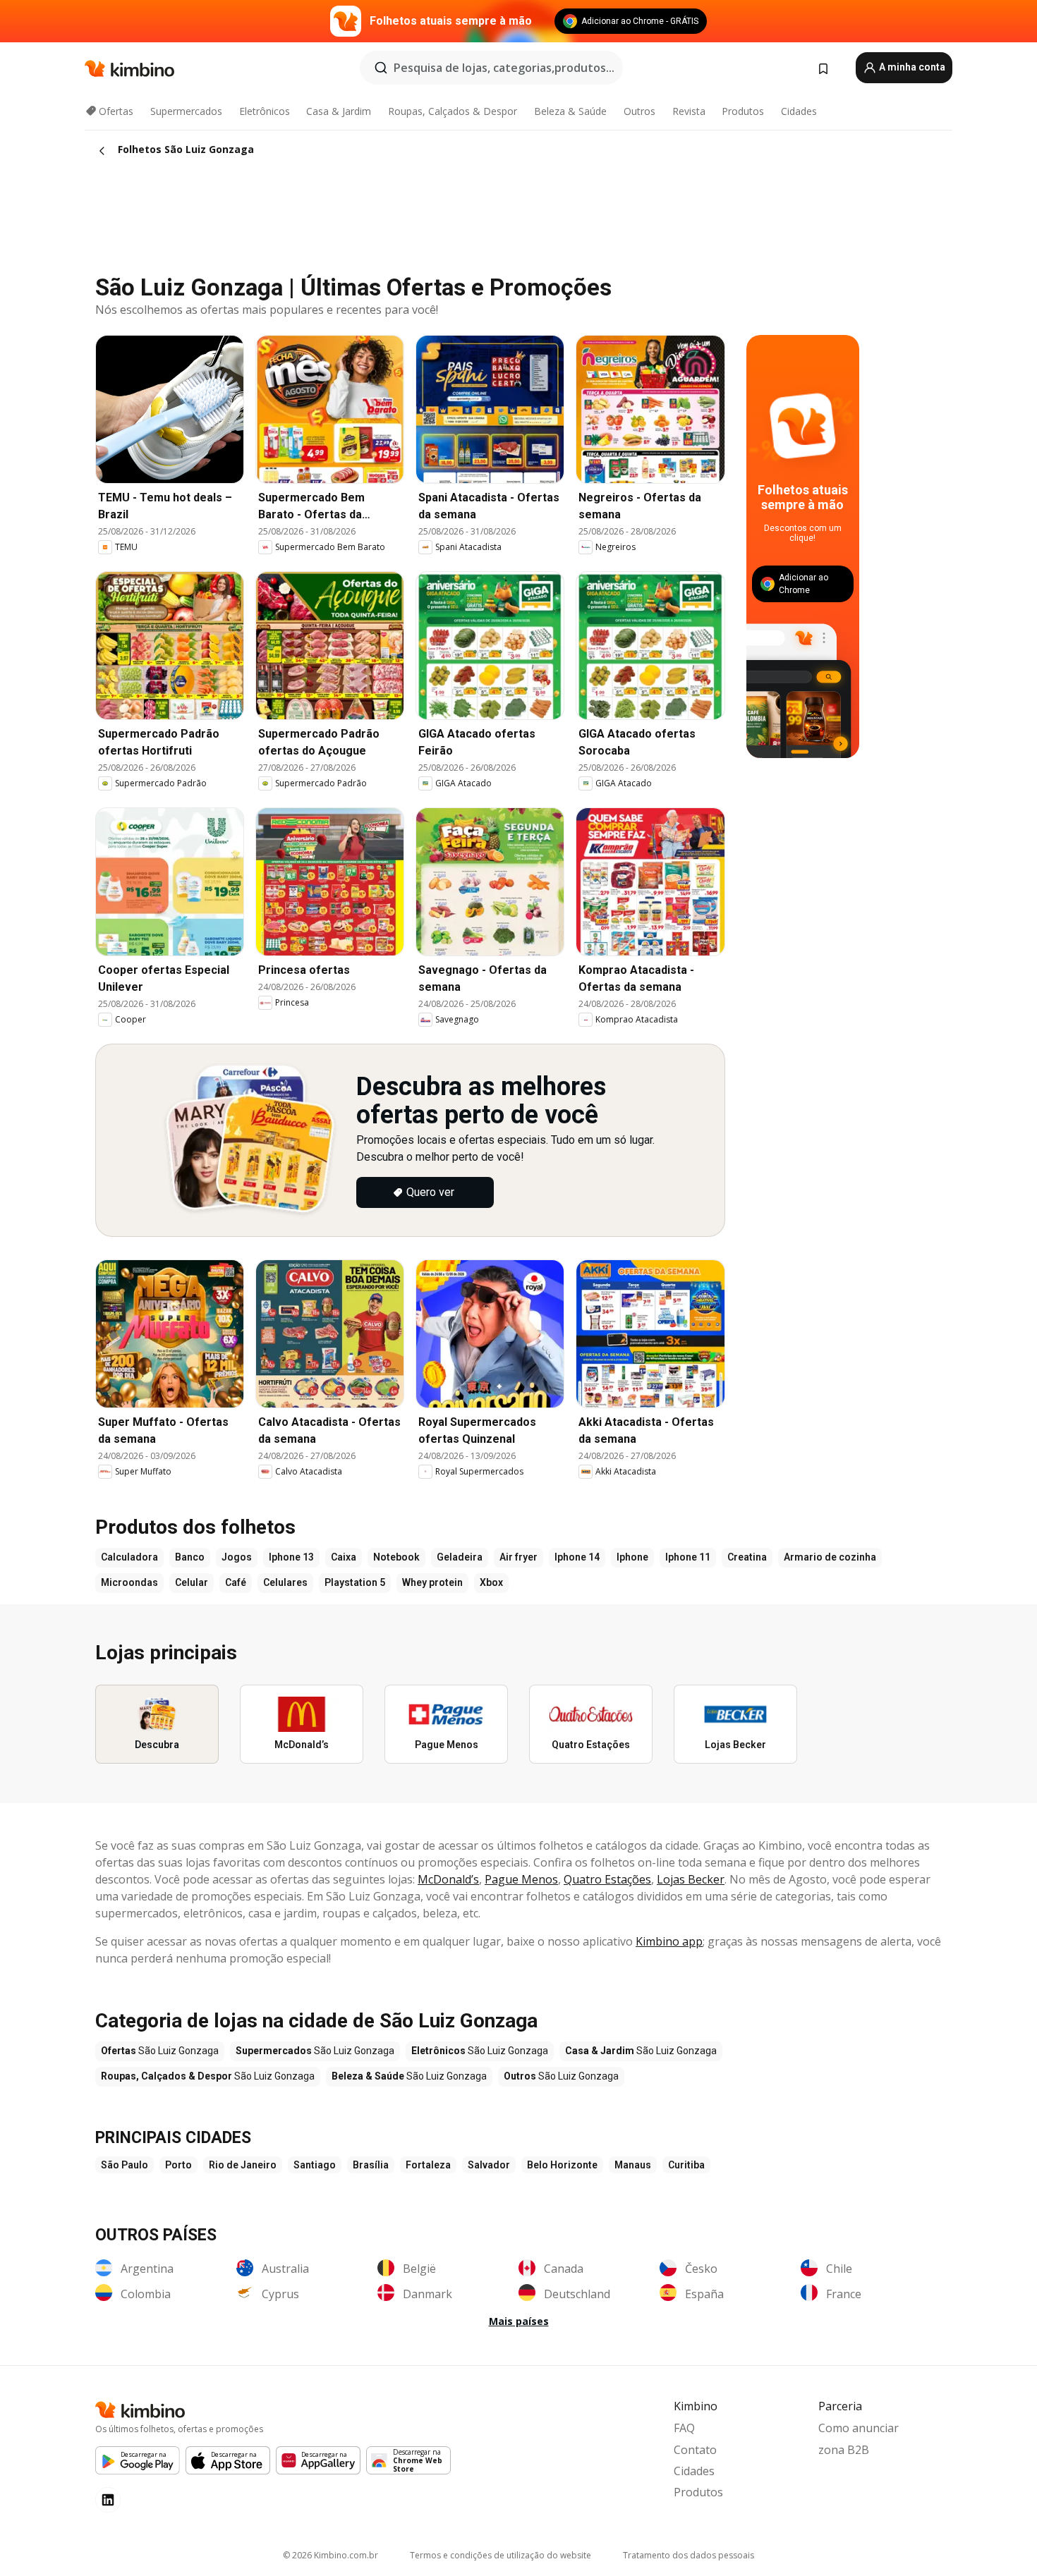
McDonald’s (448, 1879)
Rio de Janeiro (243, 2165)
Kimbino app (669, 1941)
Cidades (799, 111)
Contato (695, 2450)
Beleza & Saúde (570, 111)
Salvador (489, 2165)
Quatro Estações (607, 1879)
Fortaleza (428, 2165)
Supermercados (186, 111)
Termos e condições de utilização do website (501, 2555)
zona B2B (844, 2450)
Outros (639, 111)
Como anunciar (859, 2428)
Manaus (633, 2165)
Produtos (743, 111)
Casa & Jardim (339, 111)
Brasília (371, 2165)
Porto (178, 2165)
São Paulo (125, 2165)
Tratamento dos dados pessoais (689, 2555)
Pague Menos (521, 1879)
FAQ (684, 2428)
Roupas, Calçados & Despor (453, 111)
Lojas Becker (691, 1879)
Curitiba (686, 2165)
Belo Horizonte (562, 2165)
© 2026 (330, 2555)
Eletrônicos (265, 111)
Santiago (315, 2165)
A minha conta (911, 67)
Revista (689, 111)
